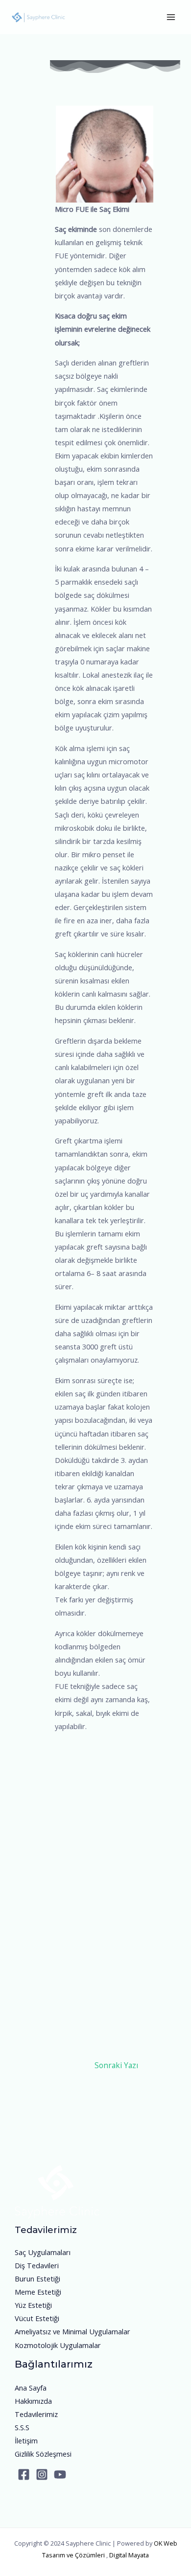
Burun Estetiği (37, 2279)
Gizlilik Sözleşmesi (43, 2454)
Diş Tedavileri (37, 2265)
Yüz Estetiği (33, 2305)
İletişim (26, 2440)
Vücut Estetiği (37, 2318)
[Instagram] (42, 2474)
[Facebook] (24, 2474)
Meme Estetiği (38, 2292)
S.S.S (22, 2427)
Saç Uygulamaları (43, 2252)
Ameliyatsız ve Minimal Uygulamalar (72, 2331)
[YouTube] (60, 2474)
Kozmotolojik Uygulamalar (58, 2345)
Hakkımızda (33, 2401)
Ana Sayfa (31, 2388)
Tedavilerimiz (36, 2414)
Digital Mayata (129, 2555)
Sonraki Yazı (116, 2065)
